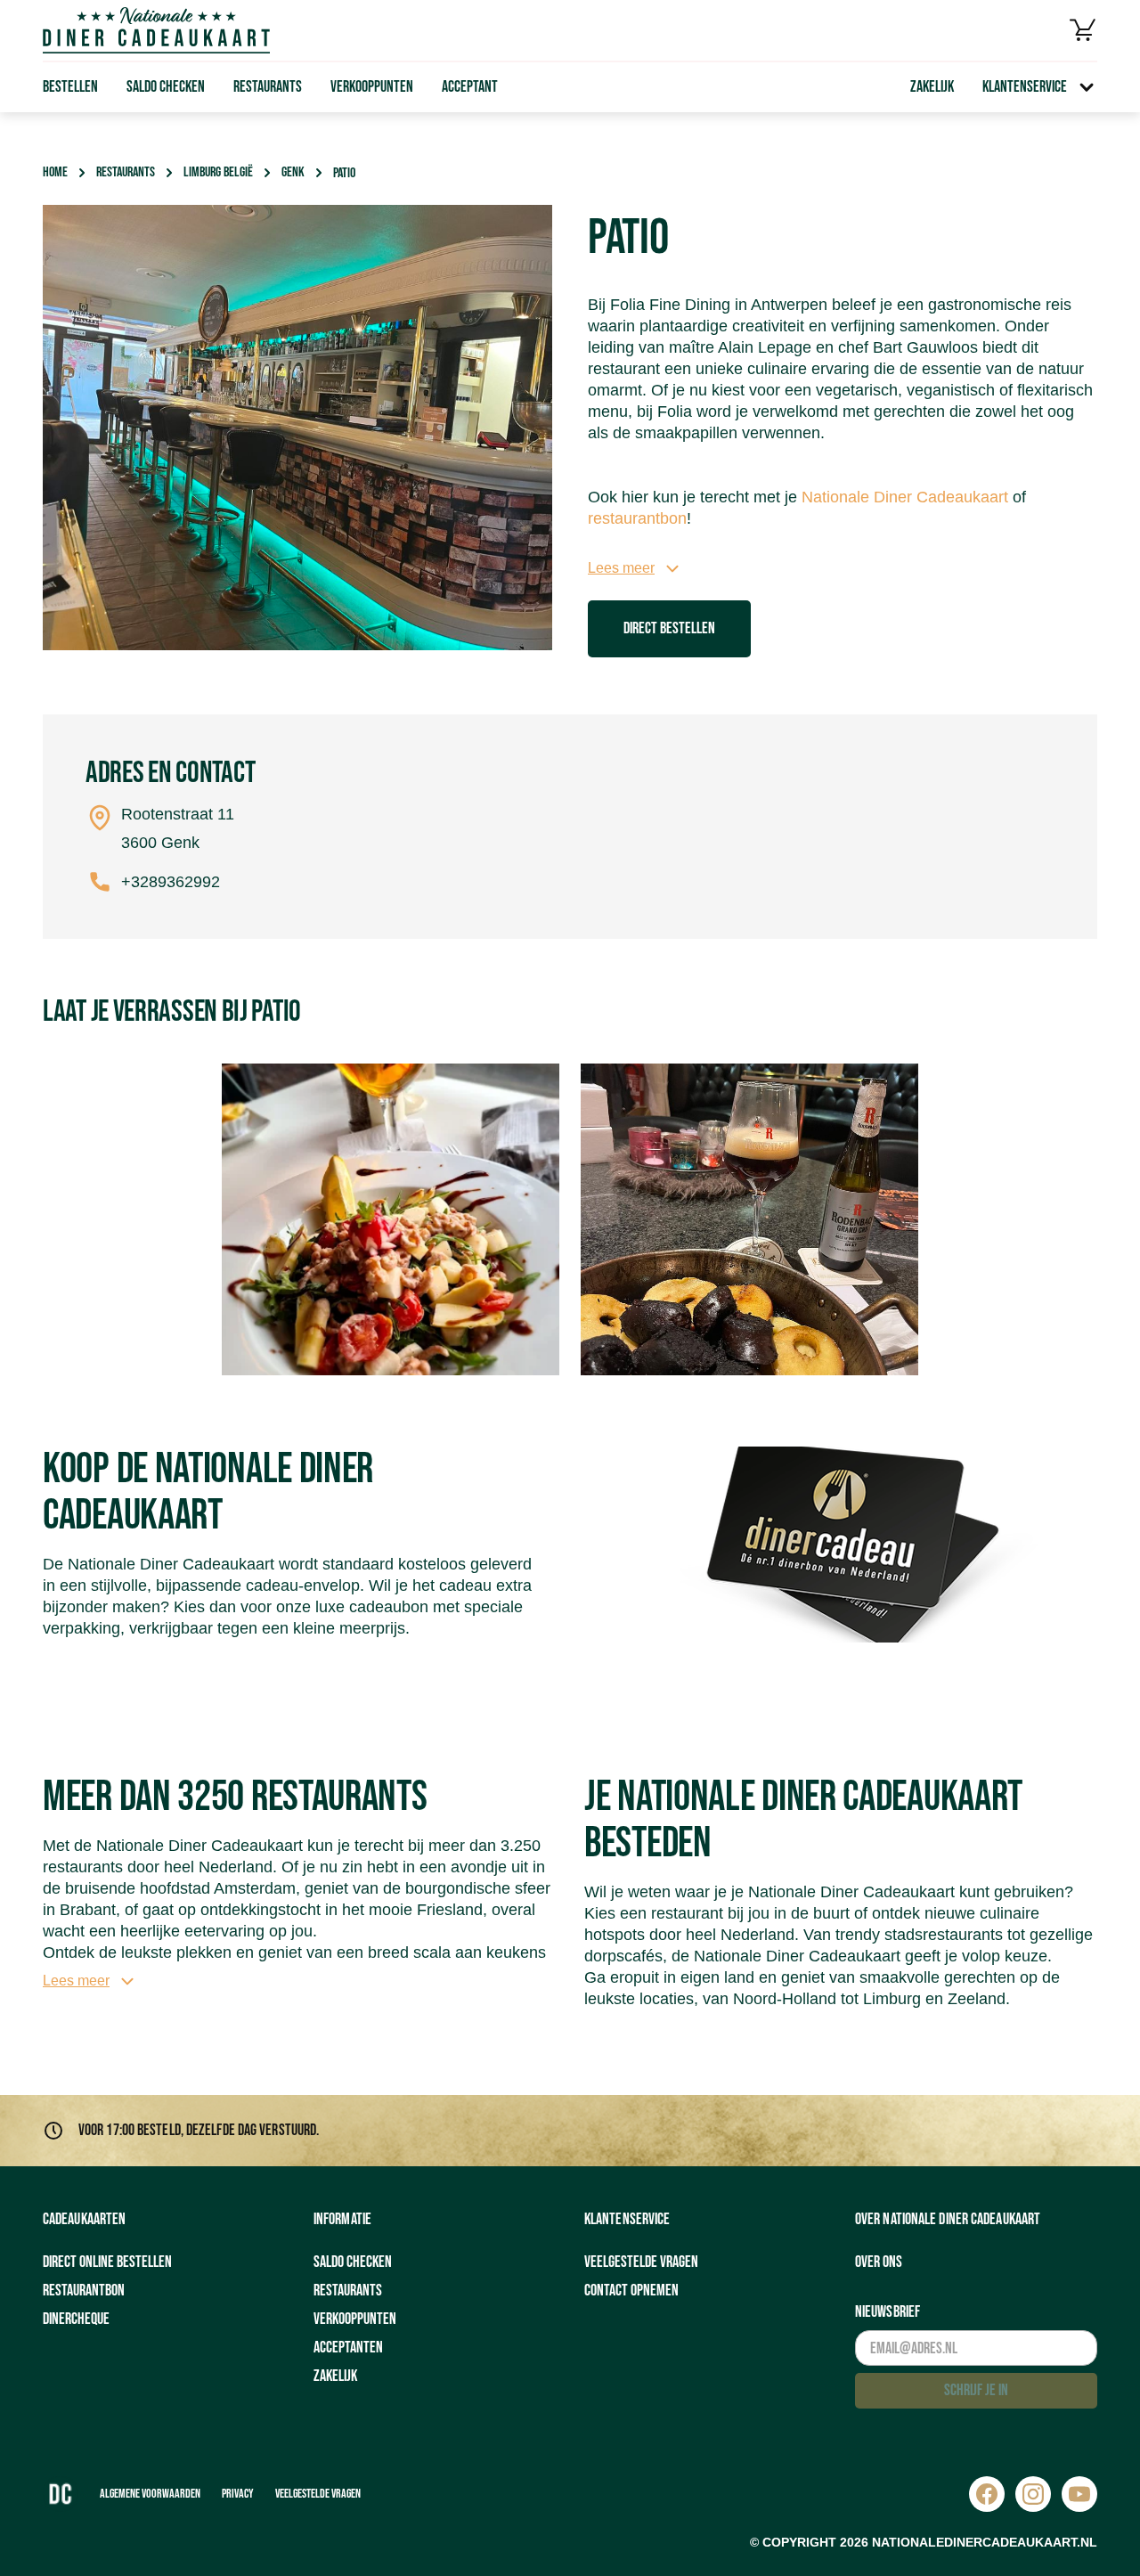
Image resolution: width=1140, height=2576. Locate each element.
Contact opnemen (631, 2291)
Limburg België (218, 172)
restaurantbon (637, 518)
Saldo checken (166, 87)
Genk (293, 172)
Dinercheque (76, 2319)
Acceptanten (348, 2348)
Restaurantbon (84, 2291)
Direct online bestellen (107, 2262)
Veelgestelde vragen (641, 2262)
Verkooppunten (372, 87)
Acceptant (470, 87)
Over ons (879, 2262)
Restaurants (268, 87)
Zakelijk (932, 87)
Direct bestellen (669, 628)
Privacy (238, 2494)
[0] (1083, 30)
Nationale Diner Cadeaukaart (905, 497)
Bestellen (70, 87)
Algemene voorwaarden (150, 2494)
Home (55, 172)
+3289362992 (171, 882)
